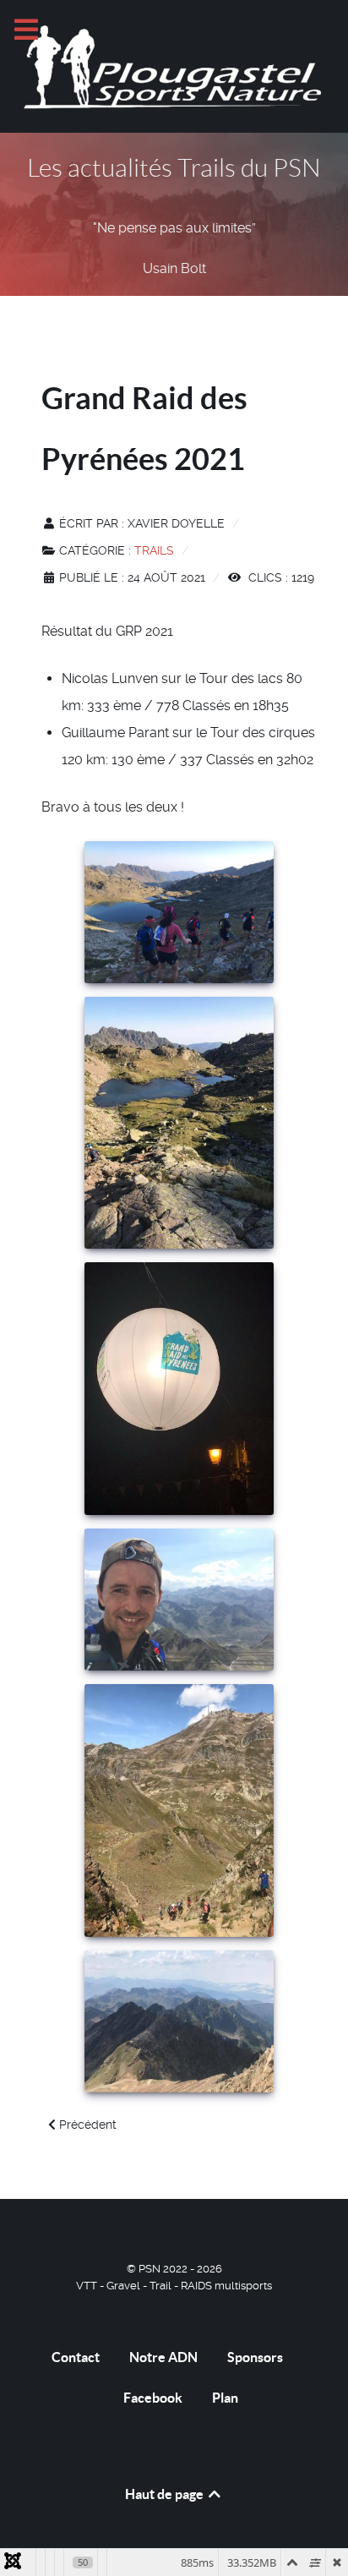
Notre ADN (163, 2357)
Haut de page (166, 2494)
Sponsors (255, 2357)
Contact (76, 2357)
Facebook (153, 2398)
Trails (154, 550)
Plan (225, 2398)
